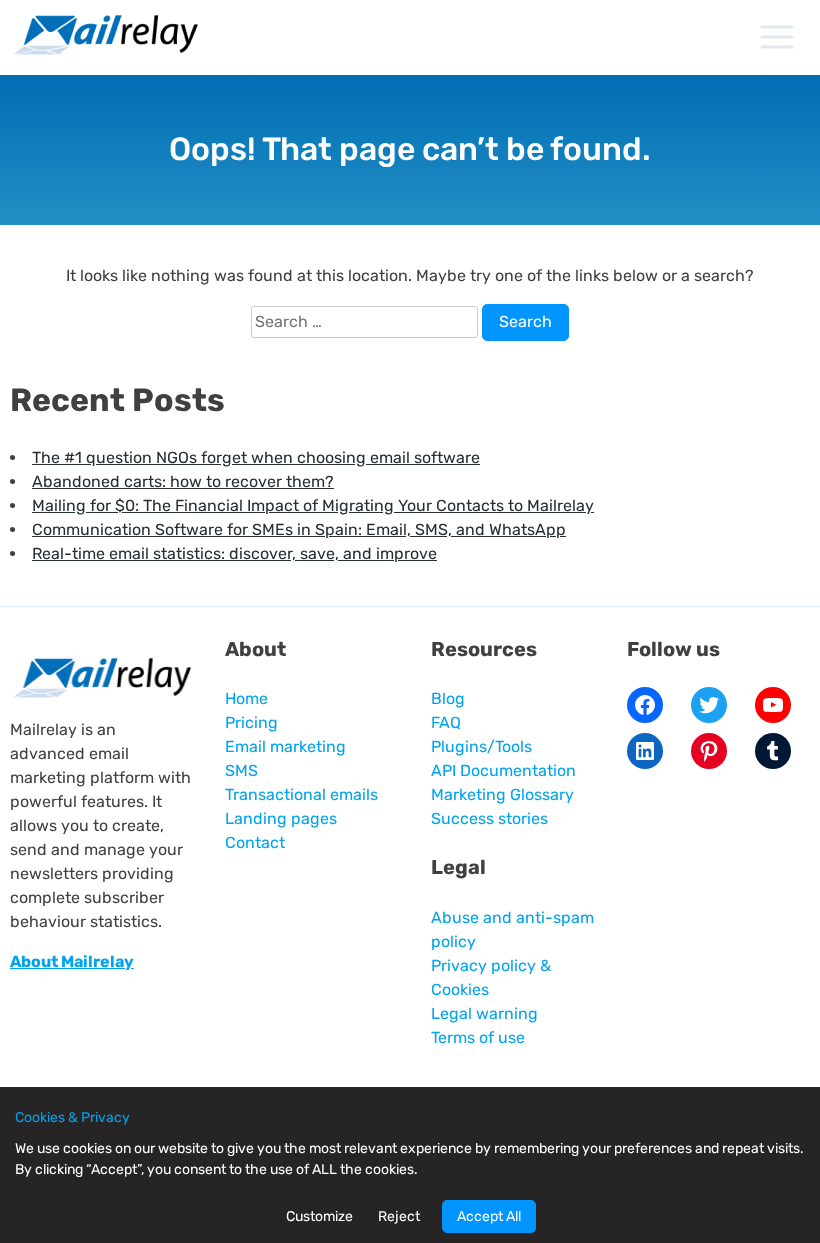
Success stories (489, 818)
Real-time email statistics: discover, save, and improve (234, 553)
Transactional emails (301, 794)
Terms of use (478, 1037)
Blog (448, 698)
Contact (255, 842)
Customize (319, 1216)
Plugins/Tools (481, 746)
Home (246, 698)
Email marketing (285, 746)
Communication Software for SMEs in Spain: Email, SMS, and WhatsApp (299, 529)
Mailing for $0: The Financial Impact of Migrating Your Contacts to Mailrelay (313, 505)
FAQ (446, 722)
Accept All (489, 1216)
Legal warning (484, 1013)
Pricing (251, 722)
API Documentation (503, 770)
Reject (399, 1216)
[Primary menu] (776, 37)
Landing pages (281, 818)
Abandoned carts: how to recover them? (183, 481)
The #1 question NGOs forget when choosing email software (256, 457)
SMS (241, 770)
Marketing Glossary (502, 794)
